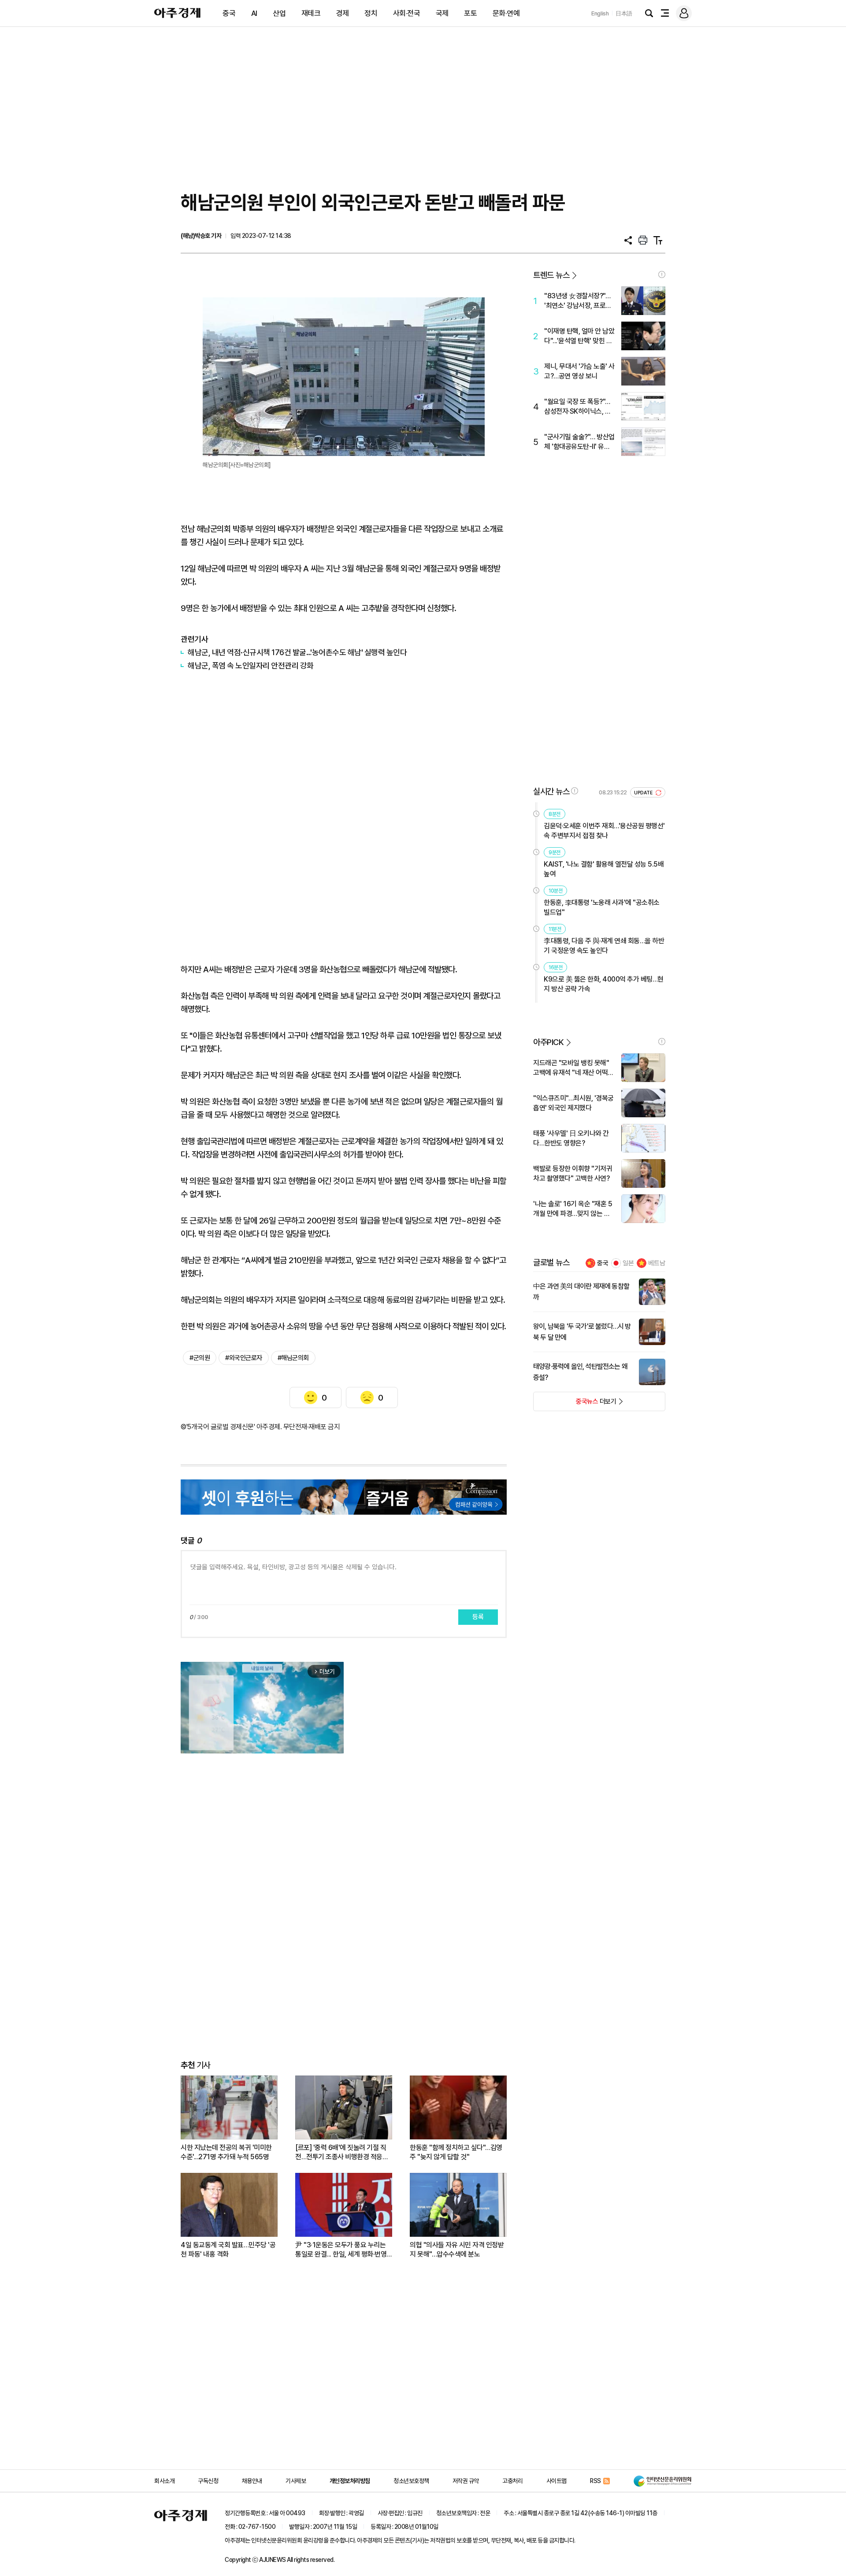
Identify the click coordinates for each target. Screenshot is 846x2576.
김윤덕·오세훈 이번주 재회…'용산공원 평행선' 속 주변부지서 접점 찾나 (604, 831)
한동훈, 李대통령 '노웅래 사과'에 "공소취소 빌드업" (602, 907)
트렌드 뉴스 (551, 275)
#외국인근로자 (244, 1358)
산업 (279, 13)
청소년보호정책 (411, 2481)
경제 (343, 13)
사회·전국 (407, 13)
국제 (442, 13)
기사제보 (296, 2481)
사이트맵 (557, 2481)
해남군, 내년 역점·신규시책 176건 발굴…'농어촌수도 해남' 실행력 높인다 (297, 652)
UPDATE (644, 793)
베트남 (657, 1263)
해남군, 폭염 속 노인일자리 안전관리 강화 (251, 665)
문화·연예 (506, 13)
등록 (478, 1617)
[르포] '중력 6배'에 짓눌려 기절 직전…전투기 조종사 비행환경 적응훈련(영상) (342, 2152)
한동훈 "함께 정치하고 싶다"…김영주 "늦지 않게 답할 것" (456, 2152)
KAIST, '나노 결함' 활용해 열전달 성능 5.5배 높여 (604, 869)
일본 (628, 1263)
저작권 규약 (466, 2481)
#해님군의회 (293, 1358)
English (600, 13)
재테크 (311, 13)
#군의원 (200, 1358)
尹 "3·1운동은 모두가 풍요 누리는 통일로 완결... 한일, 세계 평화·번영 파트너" (341, 2250)
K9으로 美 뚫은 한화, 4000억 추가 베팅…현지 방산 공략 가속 (604, 984)
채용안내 (252, 2481)
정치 (371, 13)
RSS (596, 2481)
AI (254, 13)
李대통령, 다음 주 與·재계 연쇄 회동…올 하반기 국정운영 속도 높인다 (604, 946)
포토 (470, 13)
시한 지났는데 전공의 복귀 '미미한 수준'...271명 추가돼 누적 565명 (226, 2152)
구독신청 (208, 2481)
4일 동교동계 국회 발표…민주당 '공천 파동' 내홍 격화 (228, 2250)
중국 (229, 13)
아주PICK (548, 1042)
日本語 (624, 13)
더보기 (575, 1404)
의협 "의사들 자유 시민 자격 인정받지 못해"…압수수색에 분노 (457, 2250)
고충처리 (512, 2481)
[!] (662, 274)
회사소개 (164, 2481)
